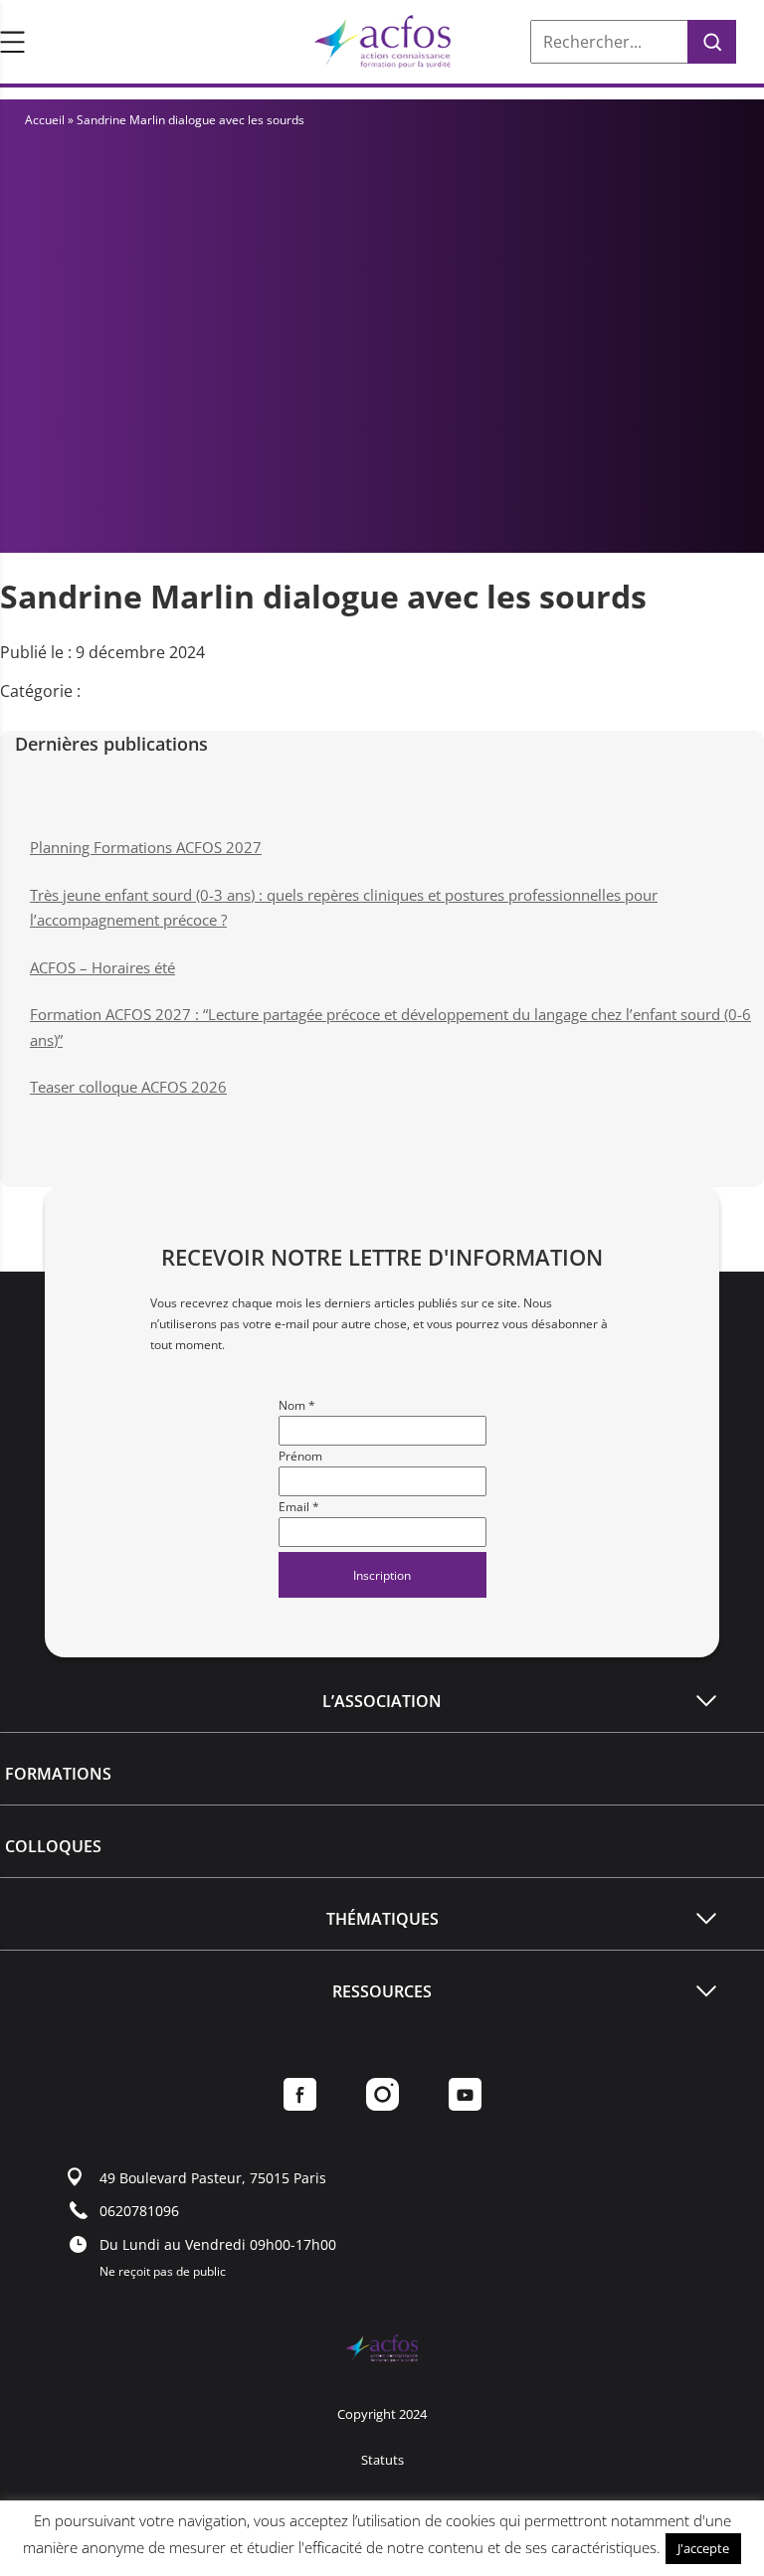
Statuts (382, 2460)
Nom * (297, 1405)
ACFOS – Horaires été (102, 967)
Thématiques (382, 1919)
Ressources (382, 1991)
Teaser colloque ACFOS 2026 (128, 1087)
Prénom (300, 1456)
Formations (58, 1774)
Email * (299, 1507)
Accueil (45, 120)
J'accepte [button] (703, 2548)
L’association (382, 1701)
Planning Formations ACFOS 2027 (146, 847)
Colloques (53, 1846)
